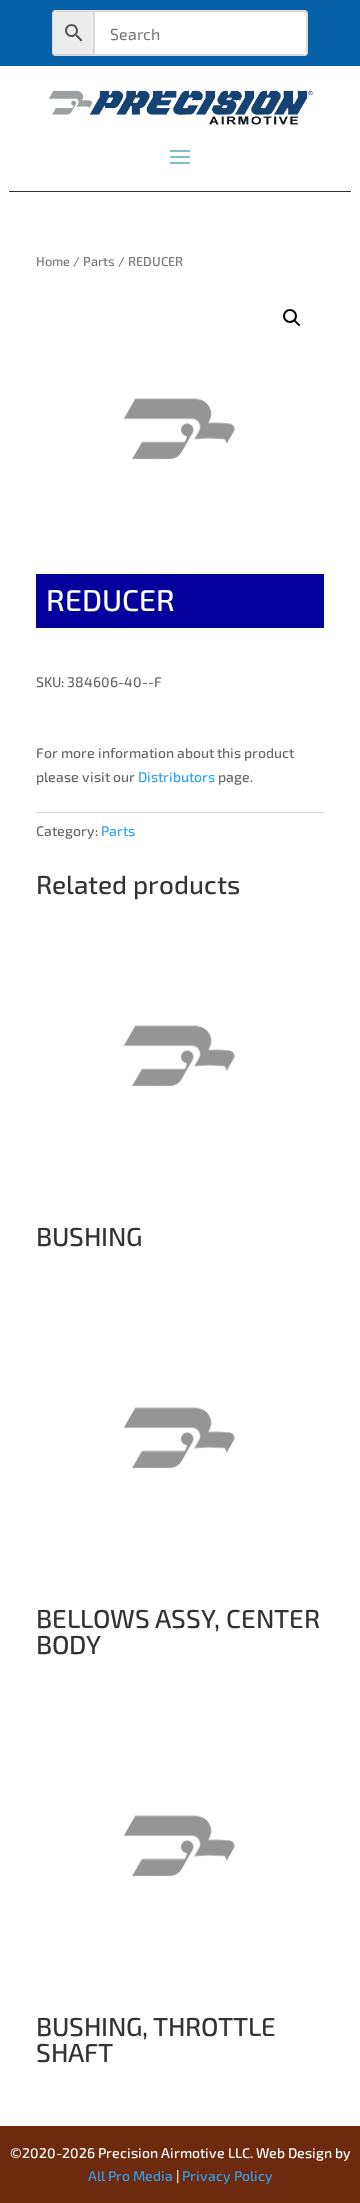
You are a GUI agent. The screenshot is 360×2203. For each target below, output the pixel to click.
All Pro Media (130, 2175)
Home (53, 261)
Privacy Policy (227, 2175)
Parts (99, 261)
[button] (292, 318)
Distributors (176, 776)
